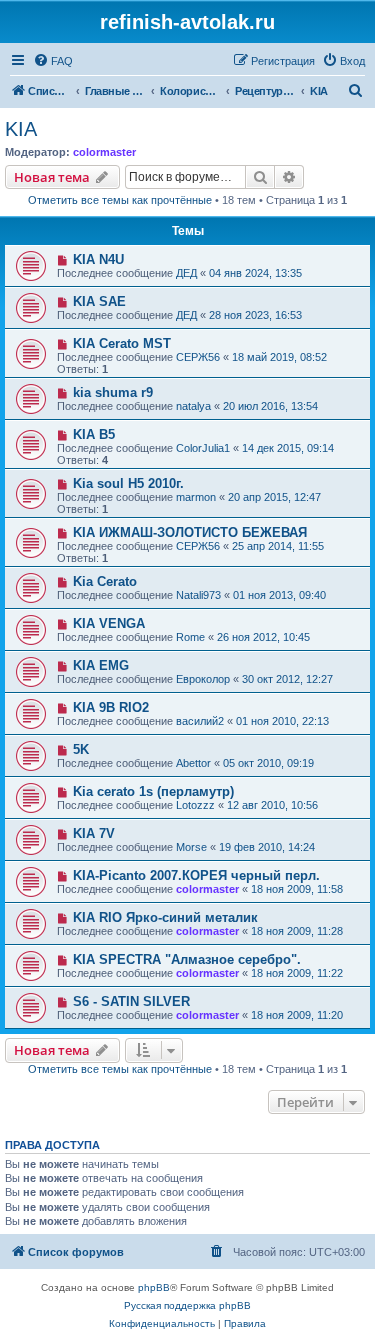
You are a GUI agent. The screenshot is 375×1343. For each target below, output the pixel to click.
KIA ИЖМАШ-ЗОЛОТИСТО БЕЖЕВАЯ (190, 532)
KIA (21, 129)
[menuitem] (53, 61)
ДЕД (186, 273)
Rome (190, 637)
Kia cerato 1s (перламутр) (153, 791)
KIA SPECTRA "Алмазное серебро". (187, 959)
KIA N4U (98, 259)
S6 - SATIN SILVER (131, 1001)
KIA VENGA (109, 623)
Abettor (193, 763)
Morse (191, 847)
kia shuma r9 (113, 392)
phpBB (154, 1287)
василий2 (200, 721)
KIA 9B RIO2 (111, 707)
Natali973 (198, 595)
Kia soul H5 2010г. (128, 483)
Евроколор (203, 679)
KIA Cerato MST (122, 343)
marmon (196, 497)
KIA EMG (101, 665)
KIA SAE (99, 301)
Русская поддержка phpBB (187, 1305)
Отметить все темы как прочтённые (120, 200)
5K (81, 749)
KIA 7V (94, 833)
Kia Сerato (105, 581)
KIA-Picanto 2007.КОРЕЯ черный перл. (196, 875)
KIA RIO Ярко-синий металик (165, 917)
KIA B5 (94, 434)
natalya (193, 406)
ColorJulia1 (203, 448)
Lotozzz (195, 805)
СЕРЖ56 (198, 357)
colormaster (104, 152)
